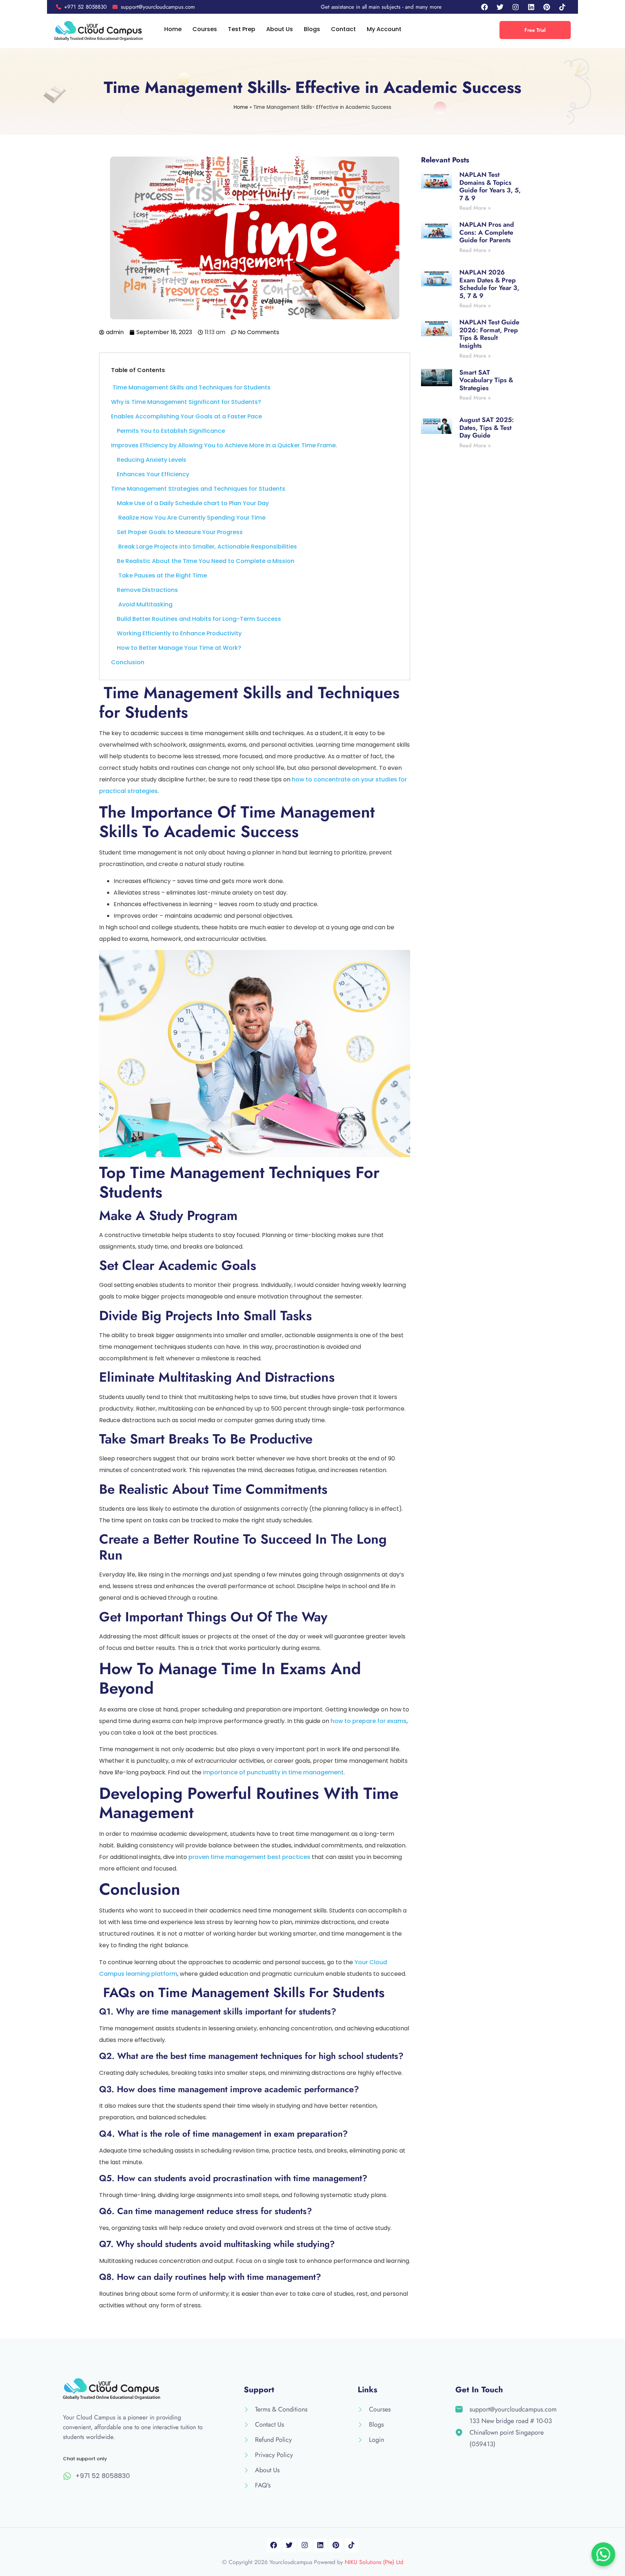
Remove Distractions (147, 590)
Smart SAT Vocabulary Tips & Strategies (486, 380)
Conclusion (128, 662)
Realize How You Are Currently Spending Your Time (191, 518)
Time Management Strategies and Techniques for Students (198, 489)
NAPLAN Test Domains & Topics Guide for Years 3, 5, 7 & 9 (490, 186)
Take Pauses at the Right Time (162, 575)
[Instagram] (515, 7)
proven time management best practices (249, 1857)
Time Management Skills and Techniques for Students (191, 387)
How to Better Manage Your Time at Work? (179, 648)
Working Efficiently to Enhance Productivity (179, 633)
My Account (384, 29)
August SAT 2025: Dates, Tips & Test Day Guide (487, 428)
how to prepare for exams (369, 1721)
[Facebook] (484, 7)
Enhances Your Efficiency (153, 474)
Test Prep (242, 29)
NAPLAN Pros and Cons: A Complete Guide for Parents (487, 232)
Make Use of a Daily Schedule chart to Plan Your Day (193, 503)
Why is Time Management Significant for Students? (186, 402)
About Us (280, 29)
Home (173, 29)
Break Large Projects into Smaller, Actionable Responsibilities (207, 547)
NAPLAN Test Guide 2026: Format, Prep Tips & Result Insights (489, 334)
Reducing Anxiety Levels (152, 460)
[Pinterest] (547, 7)
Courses (205, 29)
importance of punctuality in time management (273, 1772)
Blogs (312, 29)
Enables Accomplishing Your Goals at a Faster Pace (186, 416)
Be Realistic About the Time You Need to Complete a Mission (206, 561)
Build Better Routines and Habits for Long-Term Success (199, 619)
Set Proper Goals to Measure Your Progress (180, 532)
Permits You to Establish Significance (171, 431)
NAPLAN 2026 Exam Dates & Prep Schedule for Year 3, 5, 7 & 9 (489, 284)
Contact (343, 29)
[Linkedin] (531, 7)
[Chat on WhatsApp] (603, 2554)
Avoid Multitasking (145, 604)
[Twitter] (500, 7)
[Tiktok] (562, 7)
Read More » (475, 208)
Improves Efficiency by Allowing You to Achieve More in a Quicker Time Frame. (224, 445)
